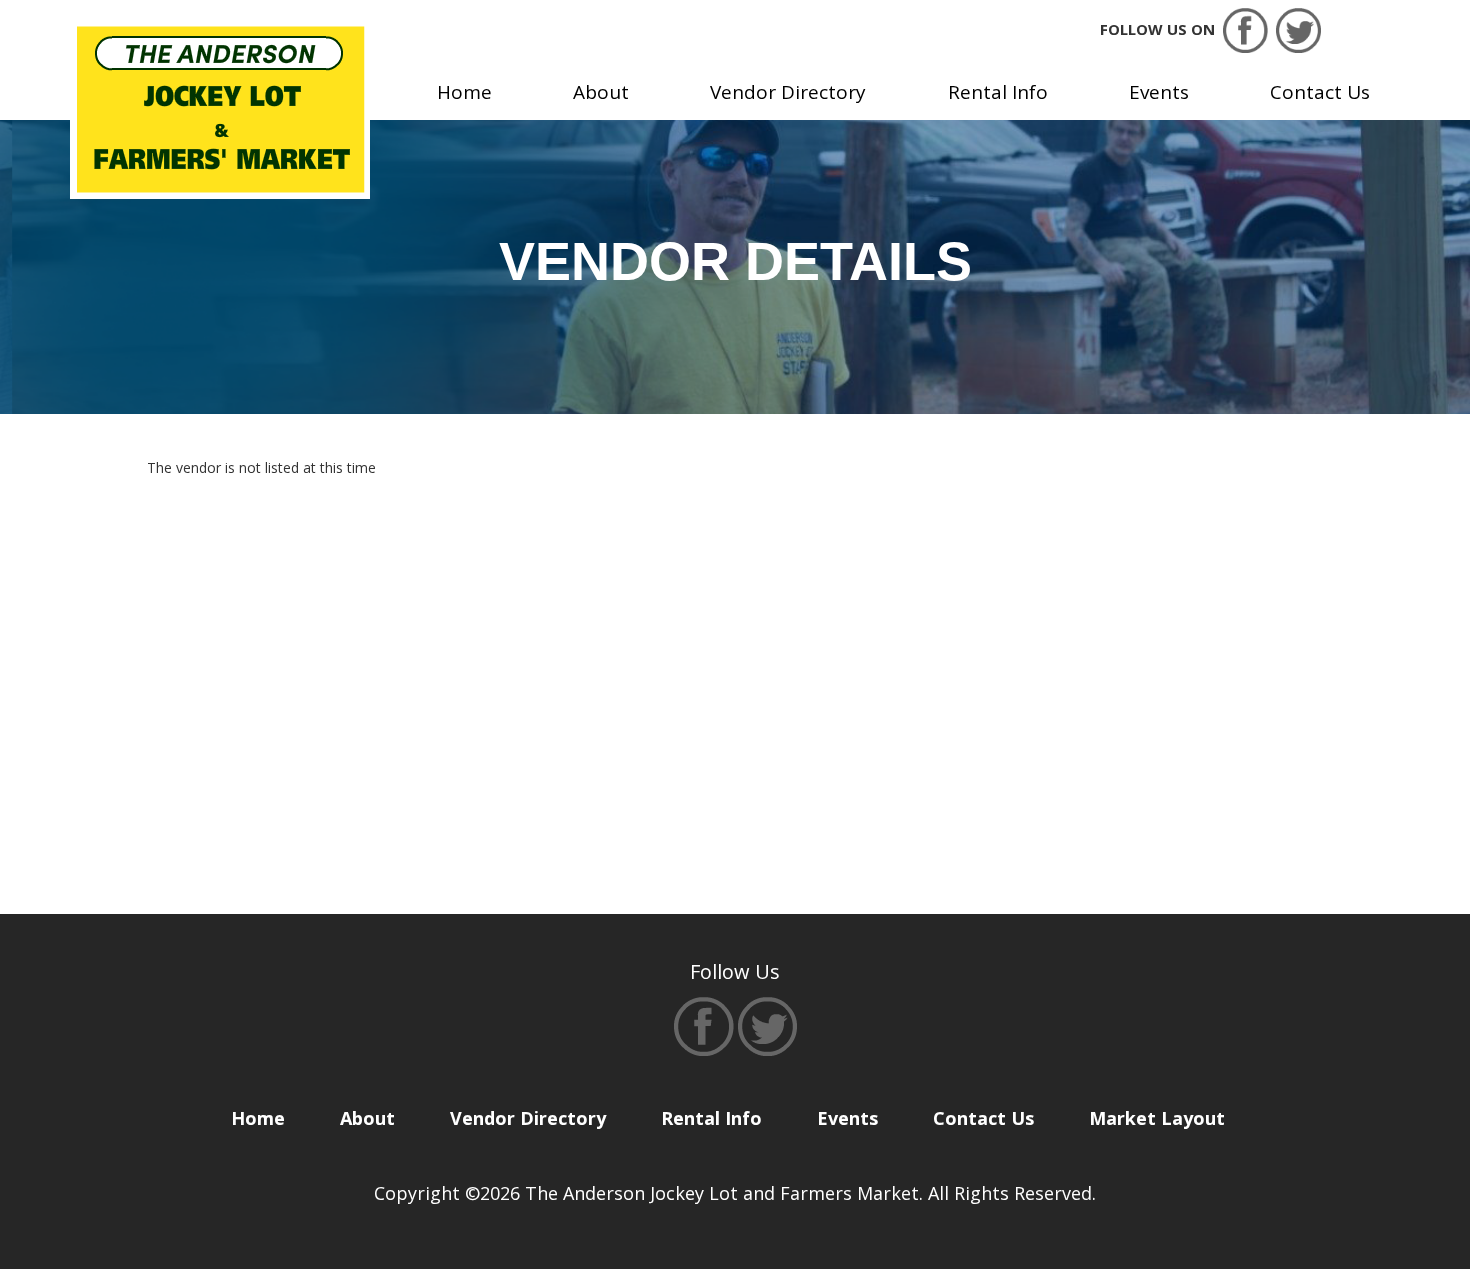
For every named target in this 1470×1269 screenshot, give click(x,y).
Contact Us (1320, 92)
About (601, 92)
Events (1159, 92)
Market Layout (1157, 1118)
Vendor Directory (788, 92)
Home (464, 92)
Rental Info (998, 92)
